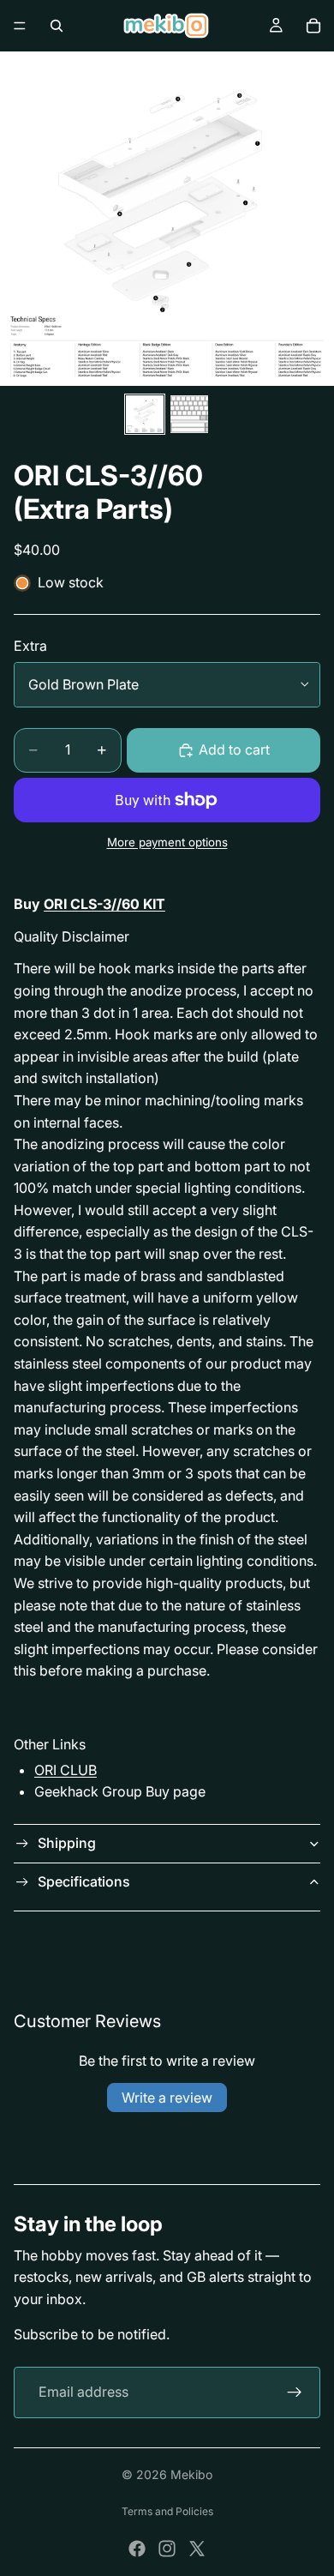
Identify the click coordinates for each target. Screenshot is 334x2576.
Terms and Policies (167, 2511)
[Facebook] (137, 2549)
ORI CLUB (66, 1770)
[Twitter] (197, 2549)
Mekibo (191, 2474)
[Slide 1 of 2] (145, 414)
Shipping (67, 1843)
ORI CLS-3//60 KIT (104, 904)
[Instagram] (167, 2549)
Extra (30, 646)
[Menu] (20, 26)
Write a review (167, 2098)
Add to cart (234, 749)
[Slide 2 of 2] (189, 414)
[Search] (57, 26)
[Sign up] (295, 2392)
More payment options (167, 842)
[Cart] (313, 26)
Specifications (84, 1881)
